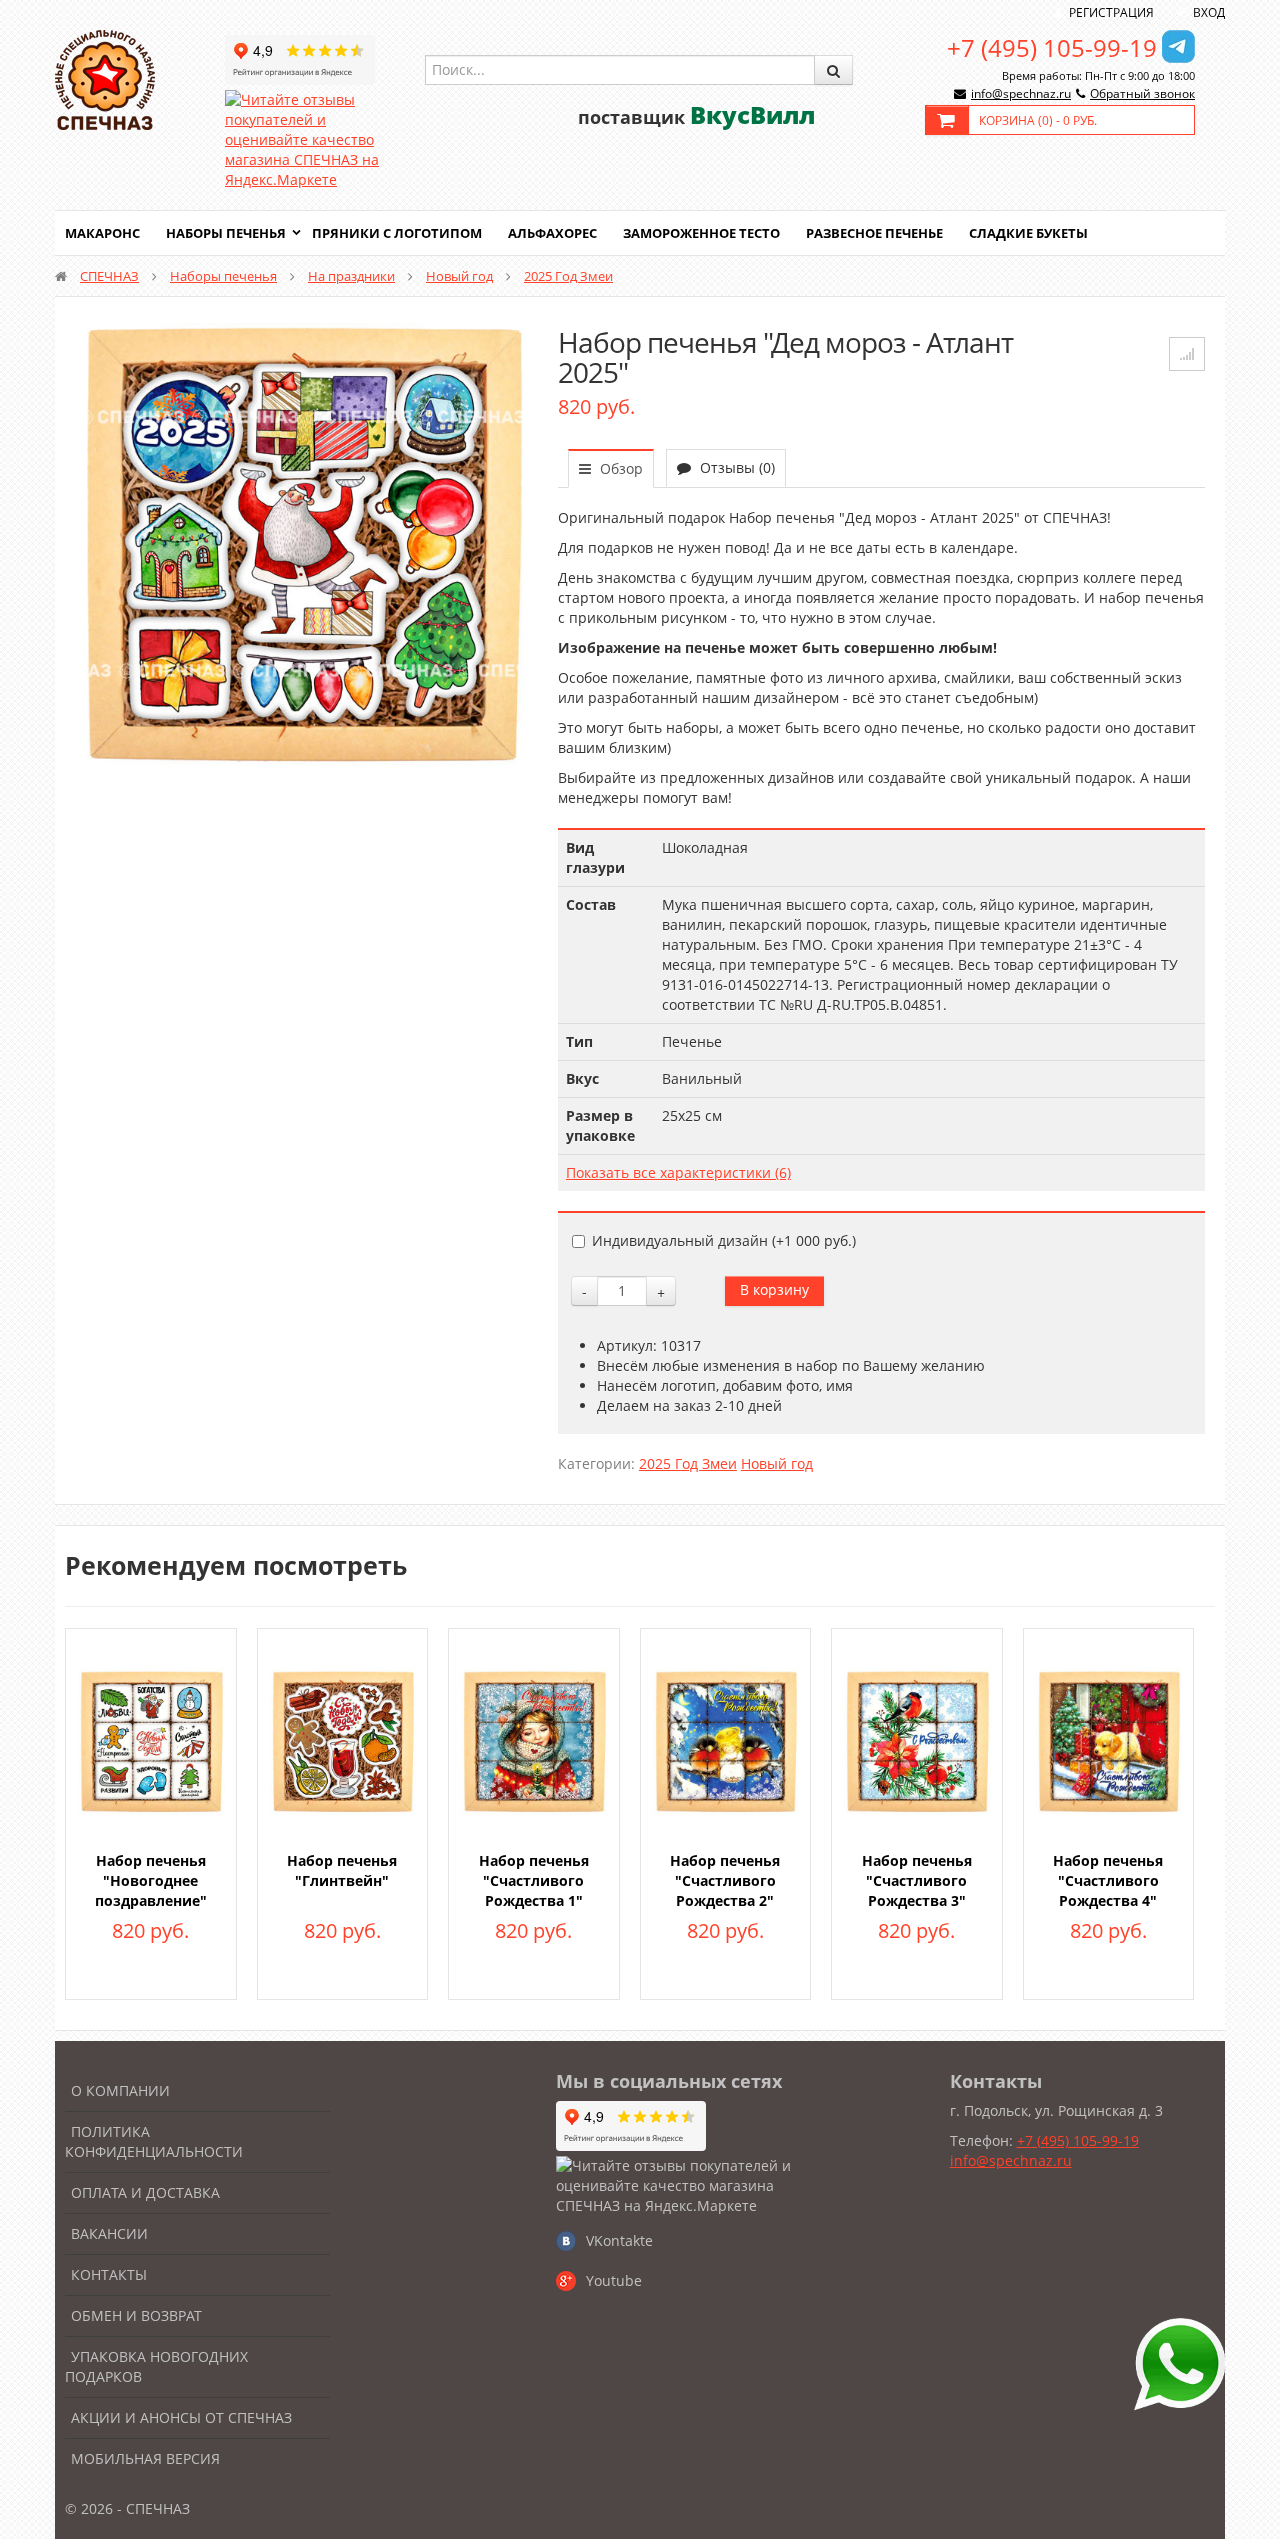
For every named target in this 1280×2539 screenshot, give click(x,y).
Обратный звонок (1142, 93)
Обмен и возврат (136, 2315)
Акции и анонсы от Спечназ (181, 2417)
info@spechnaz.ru (1021, 93)
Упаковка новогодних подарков (156, 2366)
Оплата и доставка (145, 2192)
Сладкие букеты (1028, 233)
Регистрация (1111, 12)
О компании (120, 2090)
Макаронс (102, 233)
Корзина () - (1038, 120)
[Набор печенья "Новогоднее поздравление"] (151, 1739)
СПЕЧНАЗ (109, 276)
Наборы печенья (226, 233)
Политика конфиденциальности (154, 2141)
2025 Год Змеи (568, 276)
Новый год (459, 276)
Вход (1209, 12)
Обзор (619, 468)
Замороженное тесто (701, 233)
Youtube (614, 2280)
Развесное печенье (874, 233)
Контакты (109, 2274)
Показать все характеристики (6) (678, 1172)
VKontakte (619, 2240)
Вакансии (109, 2233)
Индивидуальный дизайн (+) (724, 1240)
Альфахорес (552, 233)
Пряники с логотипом (397, 233)
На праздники (351, 276)
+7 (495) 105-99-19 (1052, 47)
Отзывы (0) (735, 467)
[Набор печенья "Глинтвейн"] (343, 1739)
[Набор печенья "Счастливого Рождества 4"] (1109, 1739)
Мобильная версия (145, 2458)
